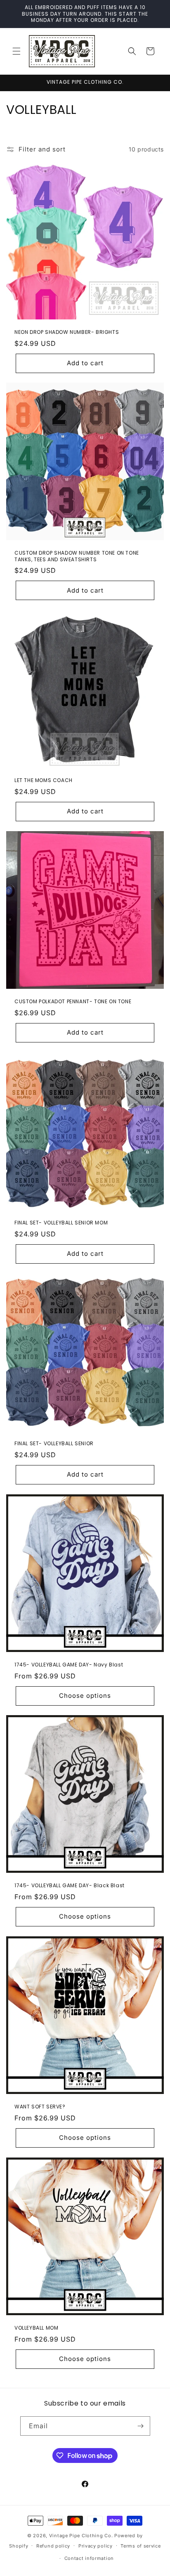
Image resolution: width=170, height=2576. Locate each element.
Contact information (89, 2558)
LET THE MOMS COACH (44, 780)
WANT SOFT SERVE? (40, 2107)
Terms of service (140, 2546)
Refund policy (53, 2546)
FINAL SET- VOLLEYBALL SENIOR (54, 1444)
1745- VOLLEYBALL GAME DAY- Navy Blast (69, 1665)
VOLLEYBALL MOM (36, 2328)
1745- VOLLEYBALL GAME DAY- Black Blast (70, 1886)
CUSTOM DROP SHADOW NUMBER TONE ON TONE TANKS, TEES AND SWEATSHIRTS (77, 556)
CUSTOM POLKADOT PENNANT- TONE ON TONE (73, 1002)
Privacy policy (96, 2546)
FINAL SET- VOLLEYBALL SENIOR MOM (61, 1223)
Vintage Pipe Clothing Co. (81, 2536)
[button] (17, 51)
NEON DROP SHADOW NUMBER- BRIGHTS (67, 332)
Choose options (85, 1696)
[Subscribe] (141, 2426)
